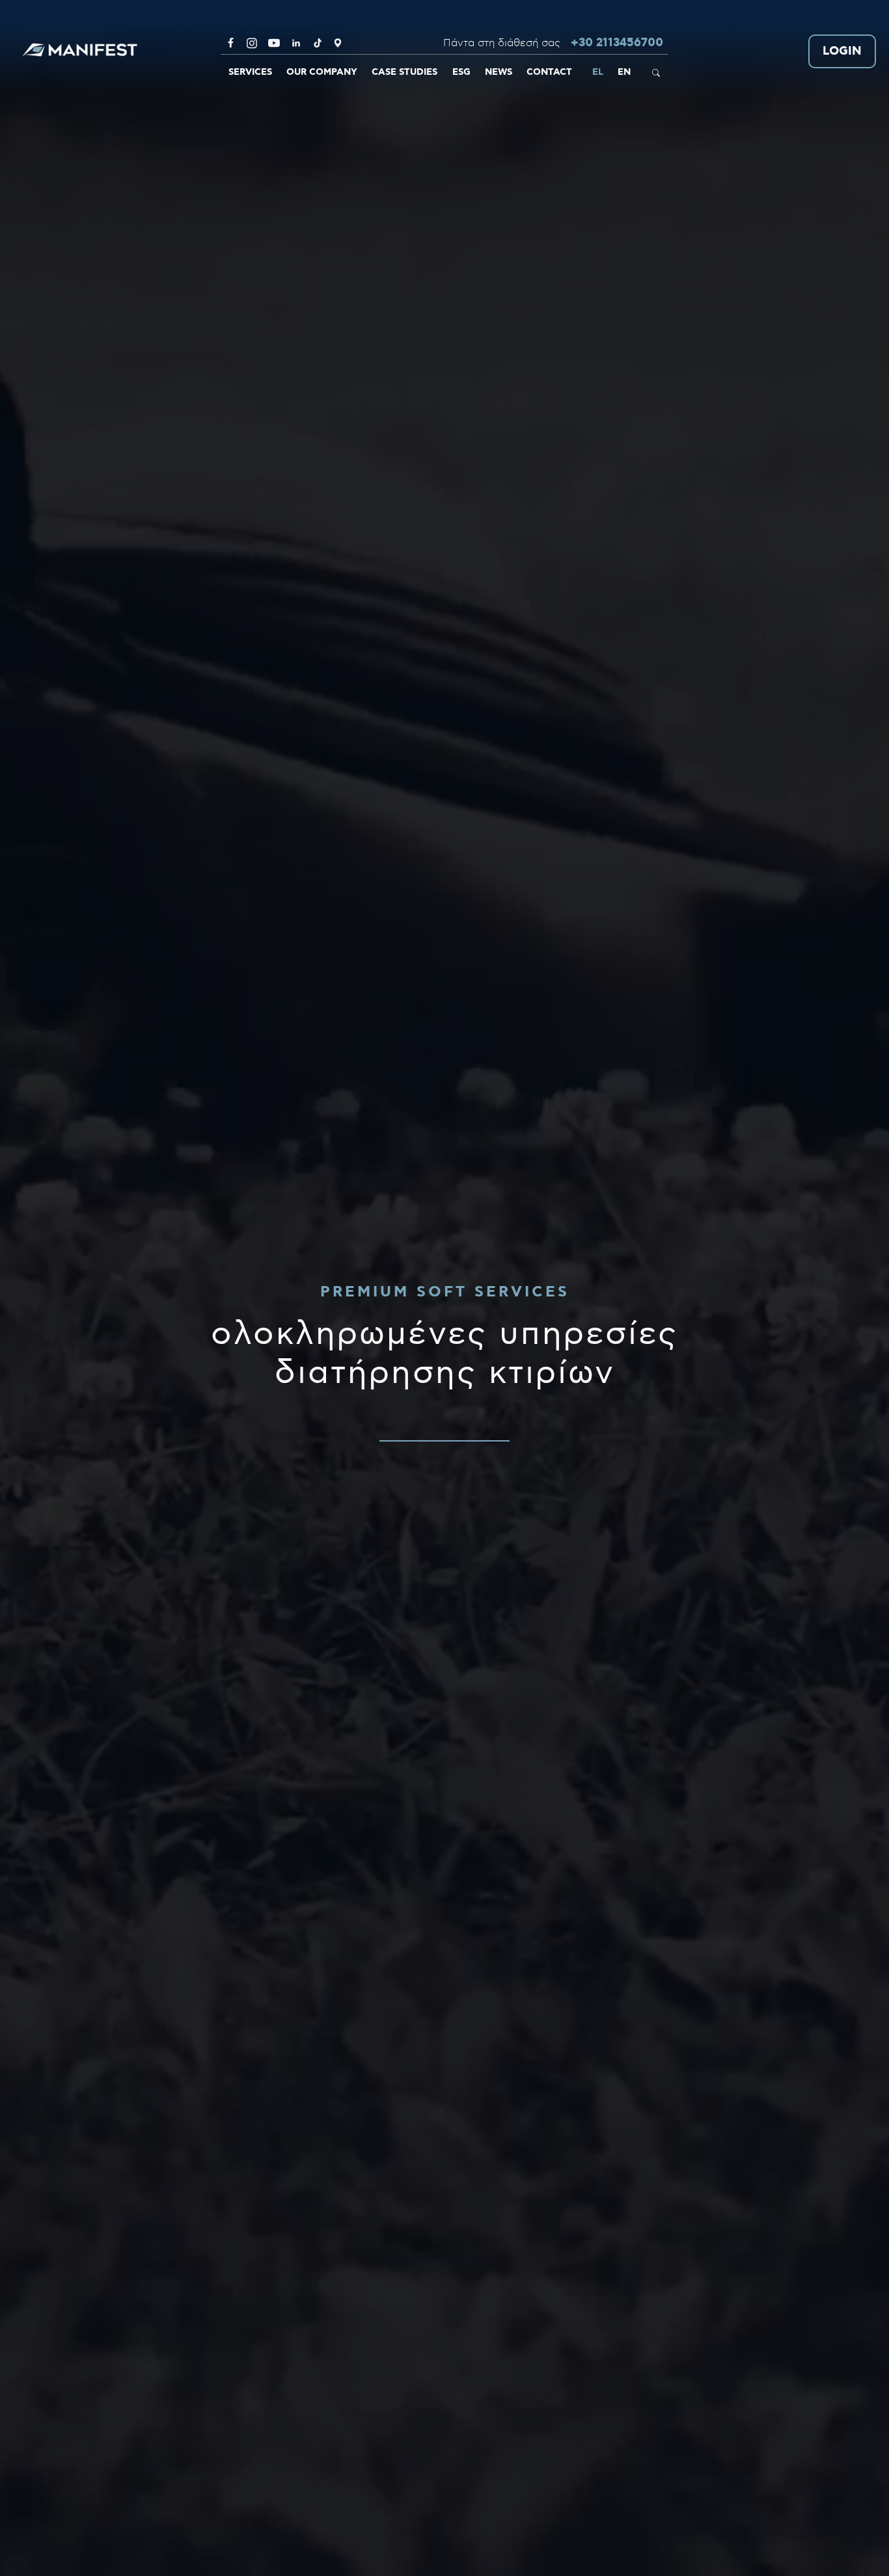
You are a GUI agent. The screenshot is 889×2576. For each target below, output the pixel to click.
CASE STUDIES (404, 72)
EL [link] (598, 72)
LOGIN (842, 52)
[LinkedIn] (296, 43)
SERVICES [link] (250, 72)
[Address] (338, 43)
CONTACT (549, 72)
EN (624, 72)
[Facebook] (231, 43)
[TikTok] (318, 43)
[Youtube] (274, 43)
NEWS (499, 72)
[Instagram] (252, 43)
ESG (461, 72)
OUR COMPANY (322, 72)
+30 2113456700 (617, 43)
